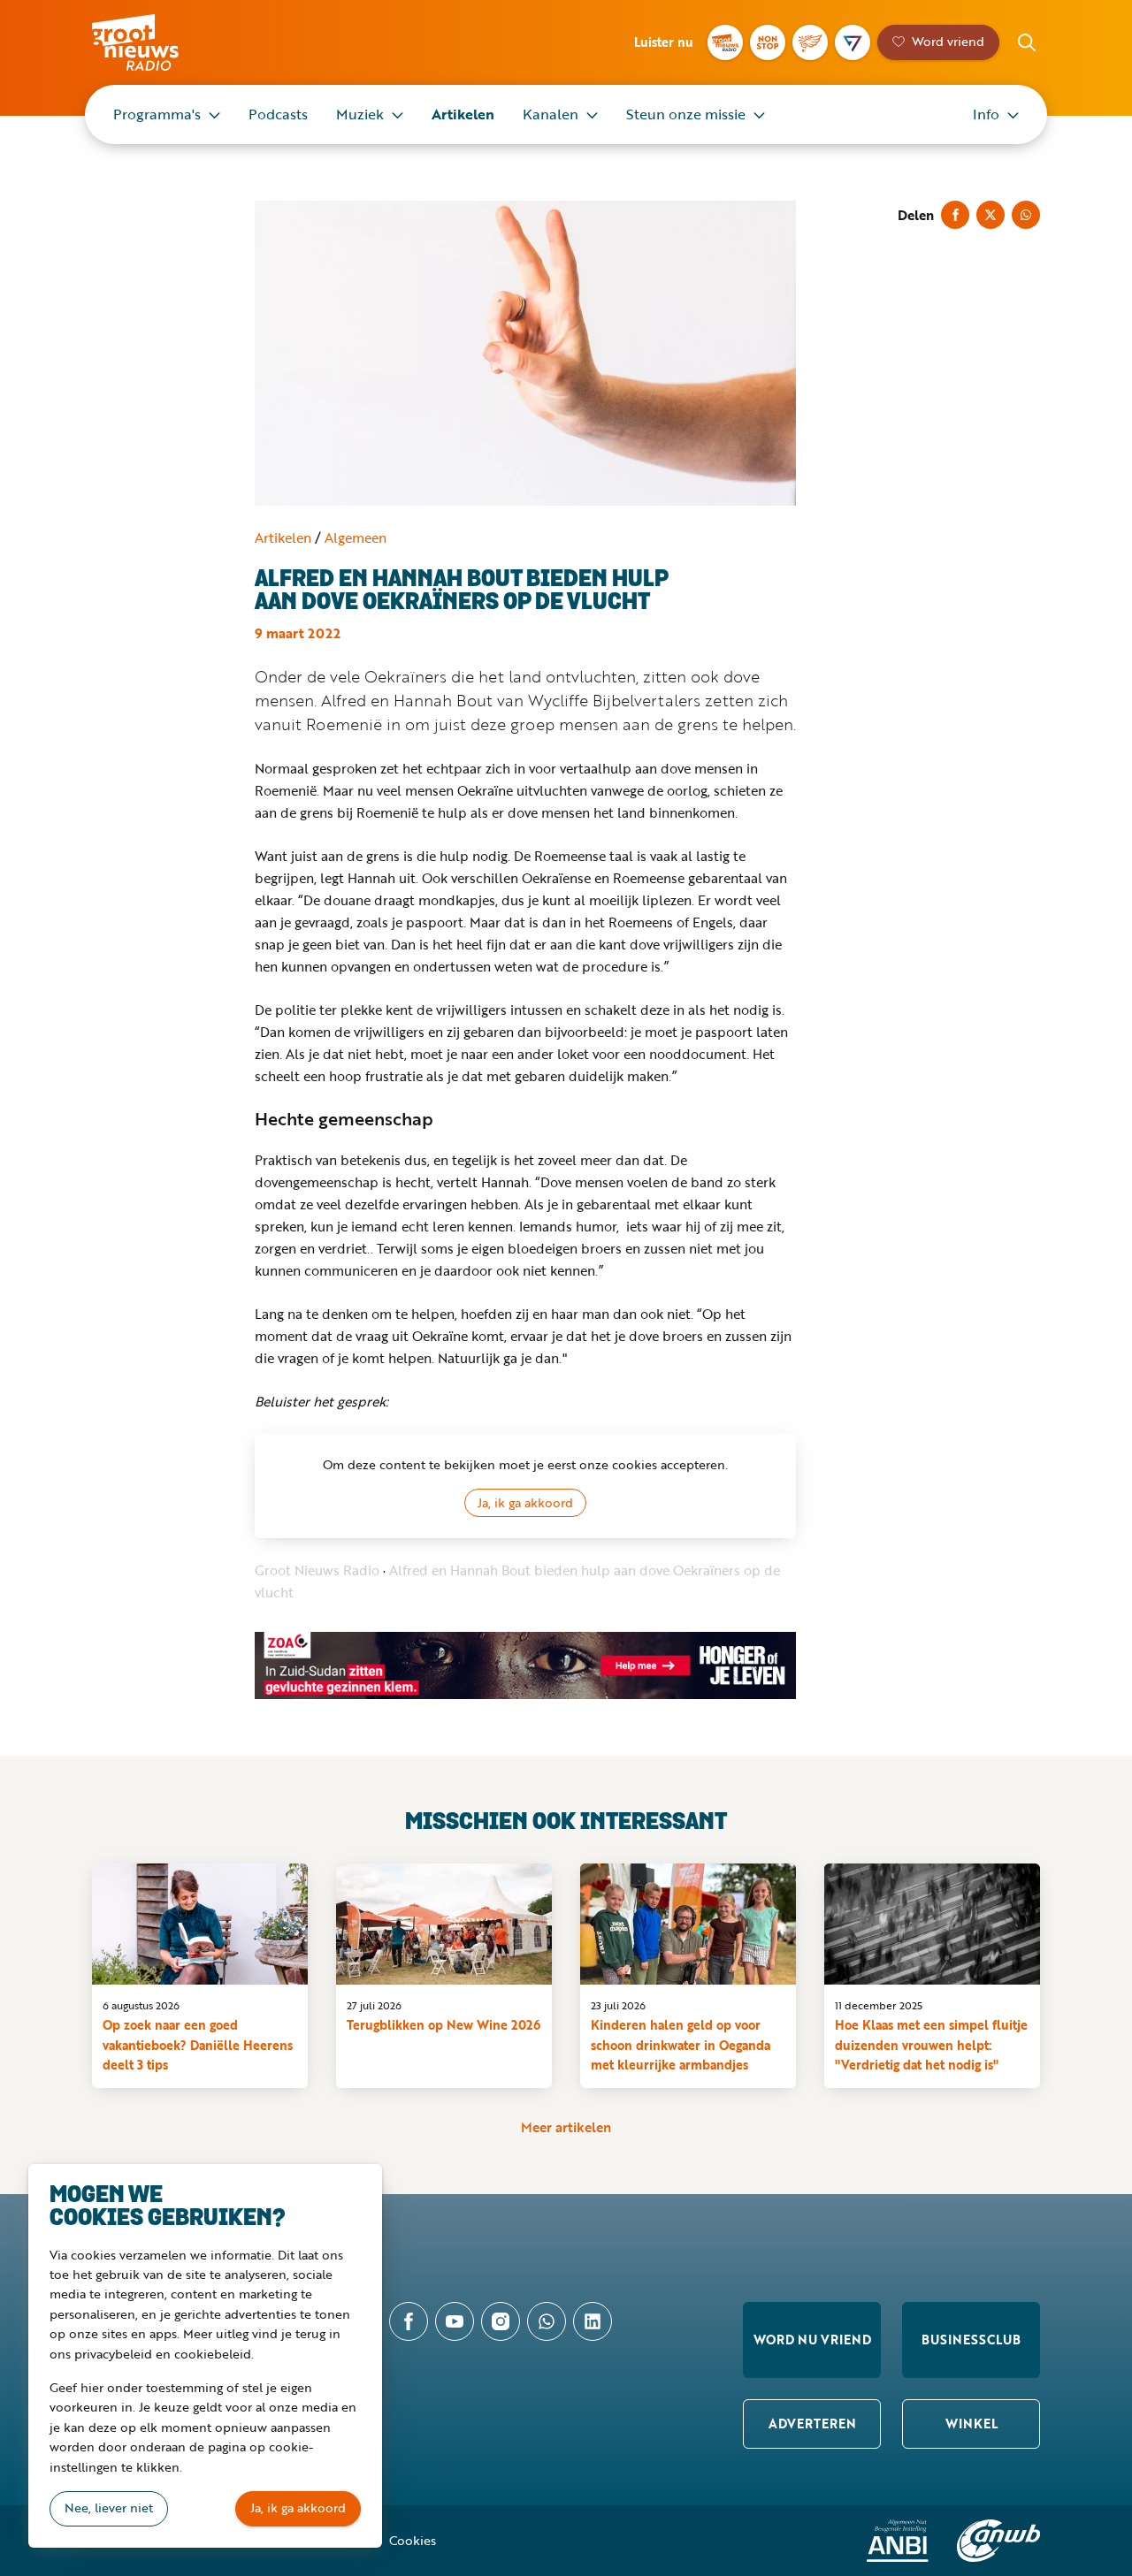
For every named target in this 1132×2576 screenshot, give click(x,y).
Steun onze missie (686, 114)
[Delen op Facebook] (955, 215)
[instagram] (501, 2321)
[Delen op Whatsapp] (1026, 215)
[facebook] (409, 2321)
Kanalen (551, 114)
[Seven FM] (853, 42)
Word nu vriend (812, 2340)
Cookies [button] (413, 2540)
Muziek (360, 114)
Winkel (971, 2424)
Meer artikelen (566, 2127)
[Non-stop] (768, 42)
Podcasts (278, 114)
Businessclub (971, 2340)
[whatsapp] (547, 2321)
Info (986, 114)
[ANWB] (998, 2541)
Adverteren (812, 2424)
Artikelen (463, 114)
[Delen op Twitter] (990, 215)
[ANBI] (898, 2541)
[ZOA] (525, 1665)
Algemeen (356, 537)
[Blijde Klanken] (810, 42)
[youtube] (455, 2321)
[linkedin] (593, 2321)
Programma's (157, 114)
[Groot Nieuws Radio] (725, 42)
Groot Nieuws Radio (154, 42)
